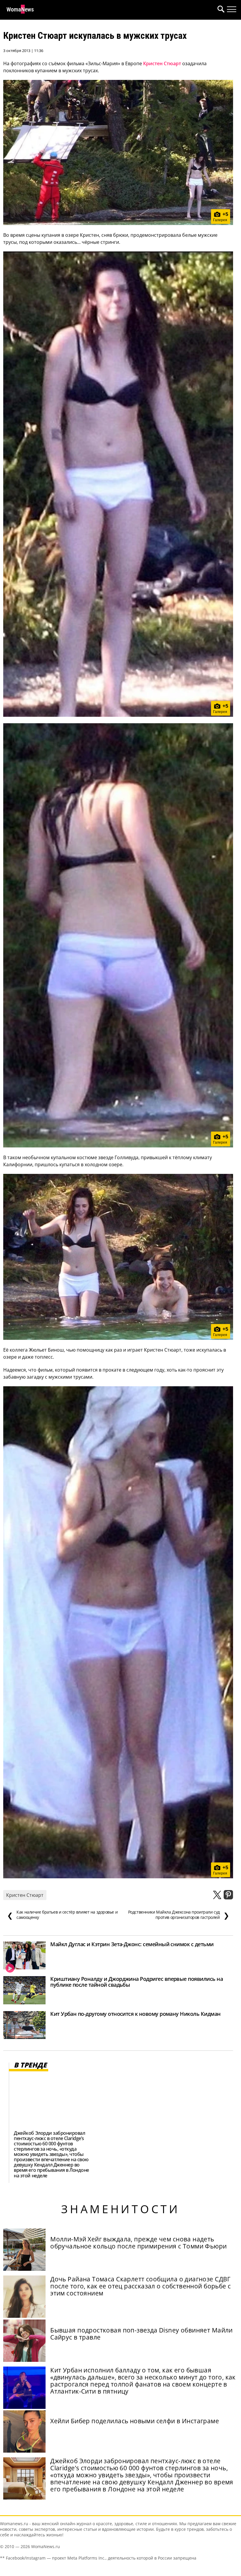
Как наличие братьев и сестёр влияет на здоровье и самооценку (62, 1915)
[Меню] (232, 9)
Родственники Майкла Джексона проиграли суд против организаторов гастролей (179, 1915)
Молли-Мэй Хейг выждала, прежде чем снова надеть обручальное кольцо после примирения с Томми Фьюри (138, 2243)
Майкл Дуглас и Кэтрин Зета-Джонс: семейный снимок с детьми (132, 1944)
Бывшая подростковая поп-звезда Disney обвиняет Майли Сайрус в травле (142, 2334)
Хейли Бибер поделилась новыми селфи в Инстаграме (135, 2421)
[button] (220, 10)
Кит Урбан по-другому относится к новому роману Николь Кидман (135, 2014)
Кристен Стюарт (162, 63)
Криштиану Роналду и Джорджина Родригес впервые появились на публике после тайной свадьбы (137, 1982)
